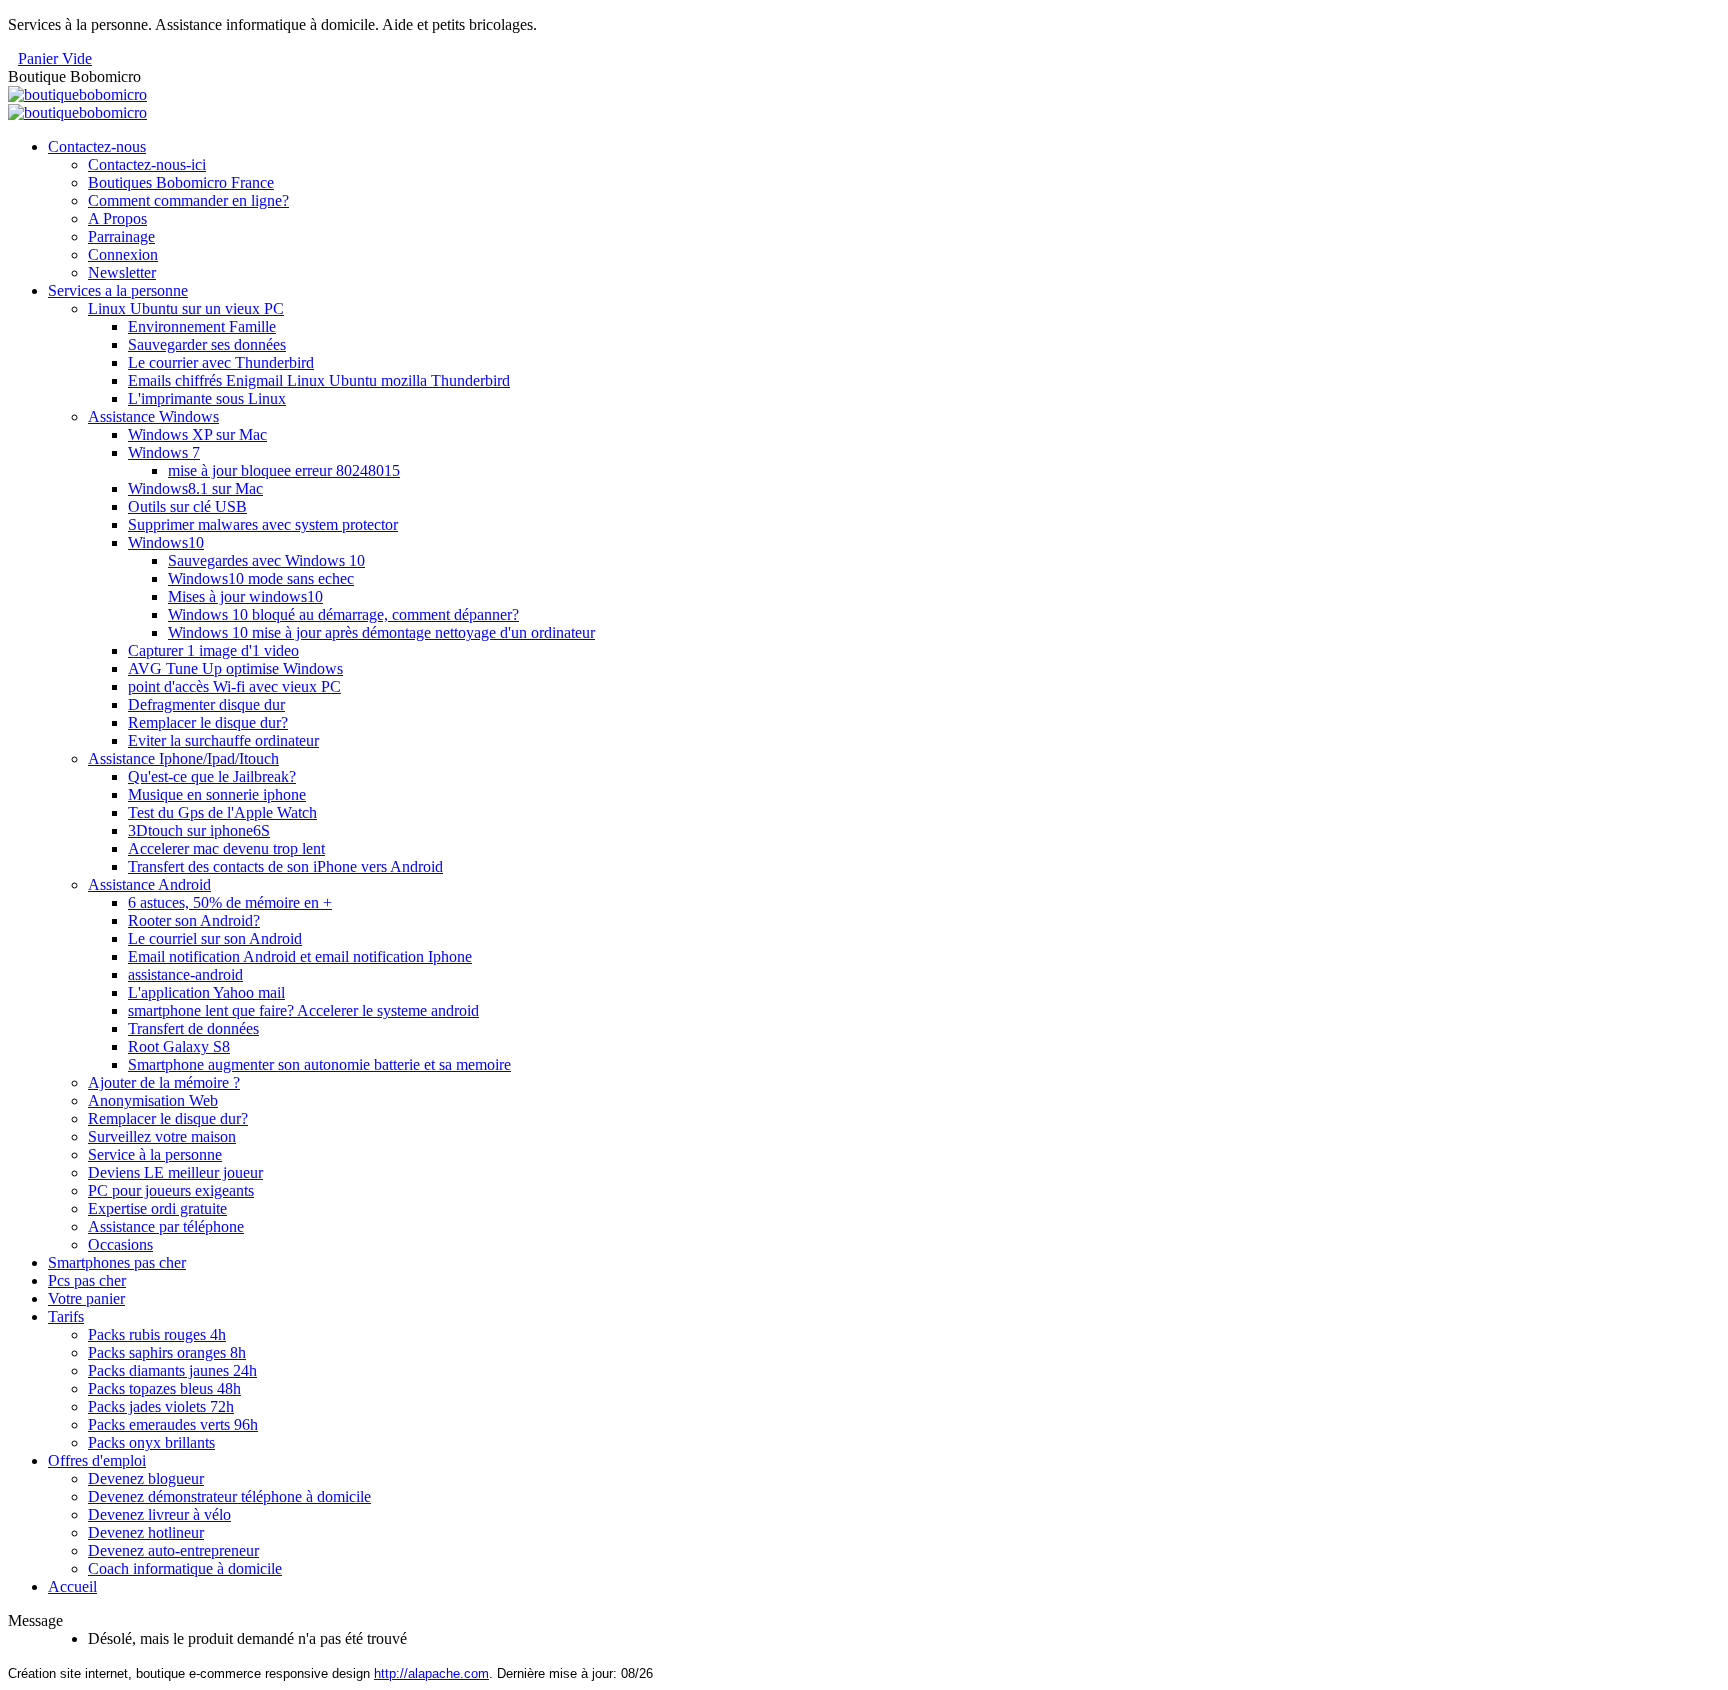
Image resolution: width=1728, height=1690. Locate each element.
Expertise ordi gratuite (157, 1208)
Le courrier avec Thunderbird (221, 362)
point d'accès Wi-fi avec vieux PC (234, 686)
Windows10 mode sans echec (261, 578)
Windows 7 (164, 452)
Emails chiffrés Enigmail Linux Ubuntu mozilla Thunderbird (319, 380)
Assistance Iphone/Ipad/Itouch (183, 758)
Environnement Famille (202, 326)
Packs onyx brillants (151, 1442)
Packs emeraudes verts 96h (173, 1424)
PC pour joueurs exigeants (171, 1190)
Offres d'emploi (97, 1460)
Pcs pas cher (87, 1280)
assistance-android (185, 974)
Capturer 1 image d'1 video (213, 650)
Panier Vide (55, 58)
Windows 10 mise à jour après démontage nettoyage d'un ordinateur (381, 632)
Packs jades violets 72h (161, 1406)
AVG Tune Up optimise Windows (235, 668)
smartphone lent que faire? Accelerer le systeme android (303, 1010)
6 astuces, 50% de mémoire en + (230, 902)
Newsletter (122, 272)
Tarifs (66, 1316)
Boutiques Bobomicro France (181, 182)
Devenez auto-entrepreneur (173, 1550)
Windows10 (166, 542)
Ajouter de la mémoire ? (164, 1082)
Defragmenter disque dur (206, 704)
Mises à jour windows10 (245, 596)
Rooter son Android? (194, 920)
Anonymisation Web (153, 1100)
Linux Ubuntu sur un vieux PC (186, 308)
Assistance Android (149, 884)
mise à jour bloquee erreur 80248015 (284, 470)
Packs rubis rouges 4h (157, 1334)
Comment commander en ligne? (188, 200)
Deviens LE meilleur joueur (175, 1172)
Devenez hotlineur (146, 1532)
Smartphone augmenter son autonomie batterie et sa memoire (319, 1064)
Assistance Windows (153, 416)
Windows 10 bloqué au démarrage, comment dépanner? (343, 614)
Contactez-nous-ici (147, 164)
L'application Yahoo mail (206, 992)
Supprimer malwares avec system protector (263, 524)
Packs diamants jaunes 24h (172, 1370)
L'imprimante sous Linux (207, 398)
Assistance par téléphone (166, 1226)
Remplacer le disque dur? (208, 722)
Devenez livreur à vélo (159, 1514)
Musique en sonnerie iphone (217, 794)
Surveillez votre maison (162, 1136)
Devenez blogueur (146, 1478)
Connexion (123, 254)
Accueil (72, 1586)
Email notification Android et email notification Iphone (300, 956)
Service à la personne (155, 1154)
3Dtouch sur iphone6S (199, 830)
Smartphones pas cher (117, 1262)
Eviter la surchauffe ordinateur (223, 740)
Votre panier (86, 1298)
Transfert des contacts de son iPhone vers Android (285, 866)
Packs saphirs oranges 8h (167, 1352)
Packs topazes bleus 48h (164, 1388)
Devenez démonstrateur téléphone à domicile (229, 1496)
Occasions (120, 1244)
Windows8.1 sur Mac (195, 488)
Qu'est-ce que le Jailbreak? (212, 776)
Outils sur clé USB (187, 506)
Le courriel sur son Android (215, 938)
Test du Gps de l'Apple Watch (222, 812)
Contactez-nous (97, 146)
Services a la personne (118, 290)
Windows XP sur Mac (197, 434)
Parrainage (121, 236)
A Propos (117, 218)
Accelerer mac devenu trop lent (226, 848)
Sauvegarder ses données (207, 344)
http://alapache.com (431, 1673)
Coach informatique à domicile (185, 1568)
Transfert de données (193, 1028)
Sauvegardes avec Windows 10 (266, 560)
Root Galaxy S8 (179, 1046)
